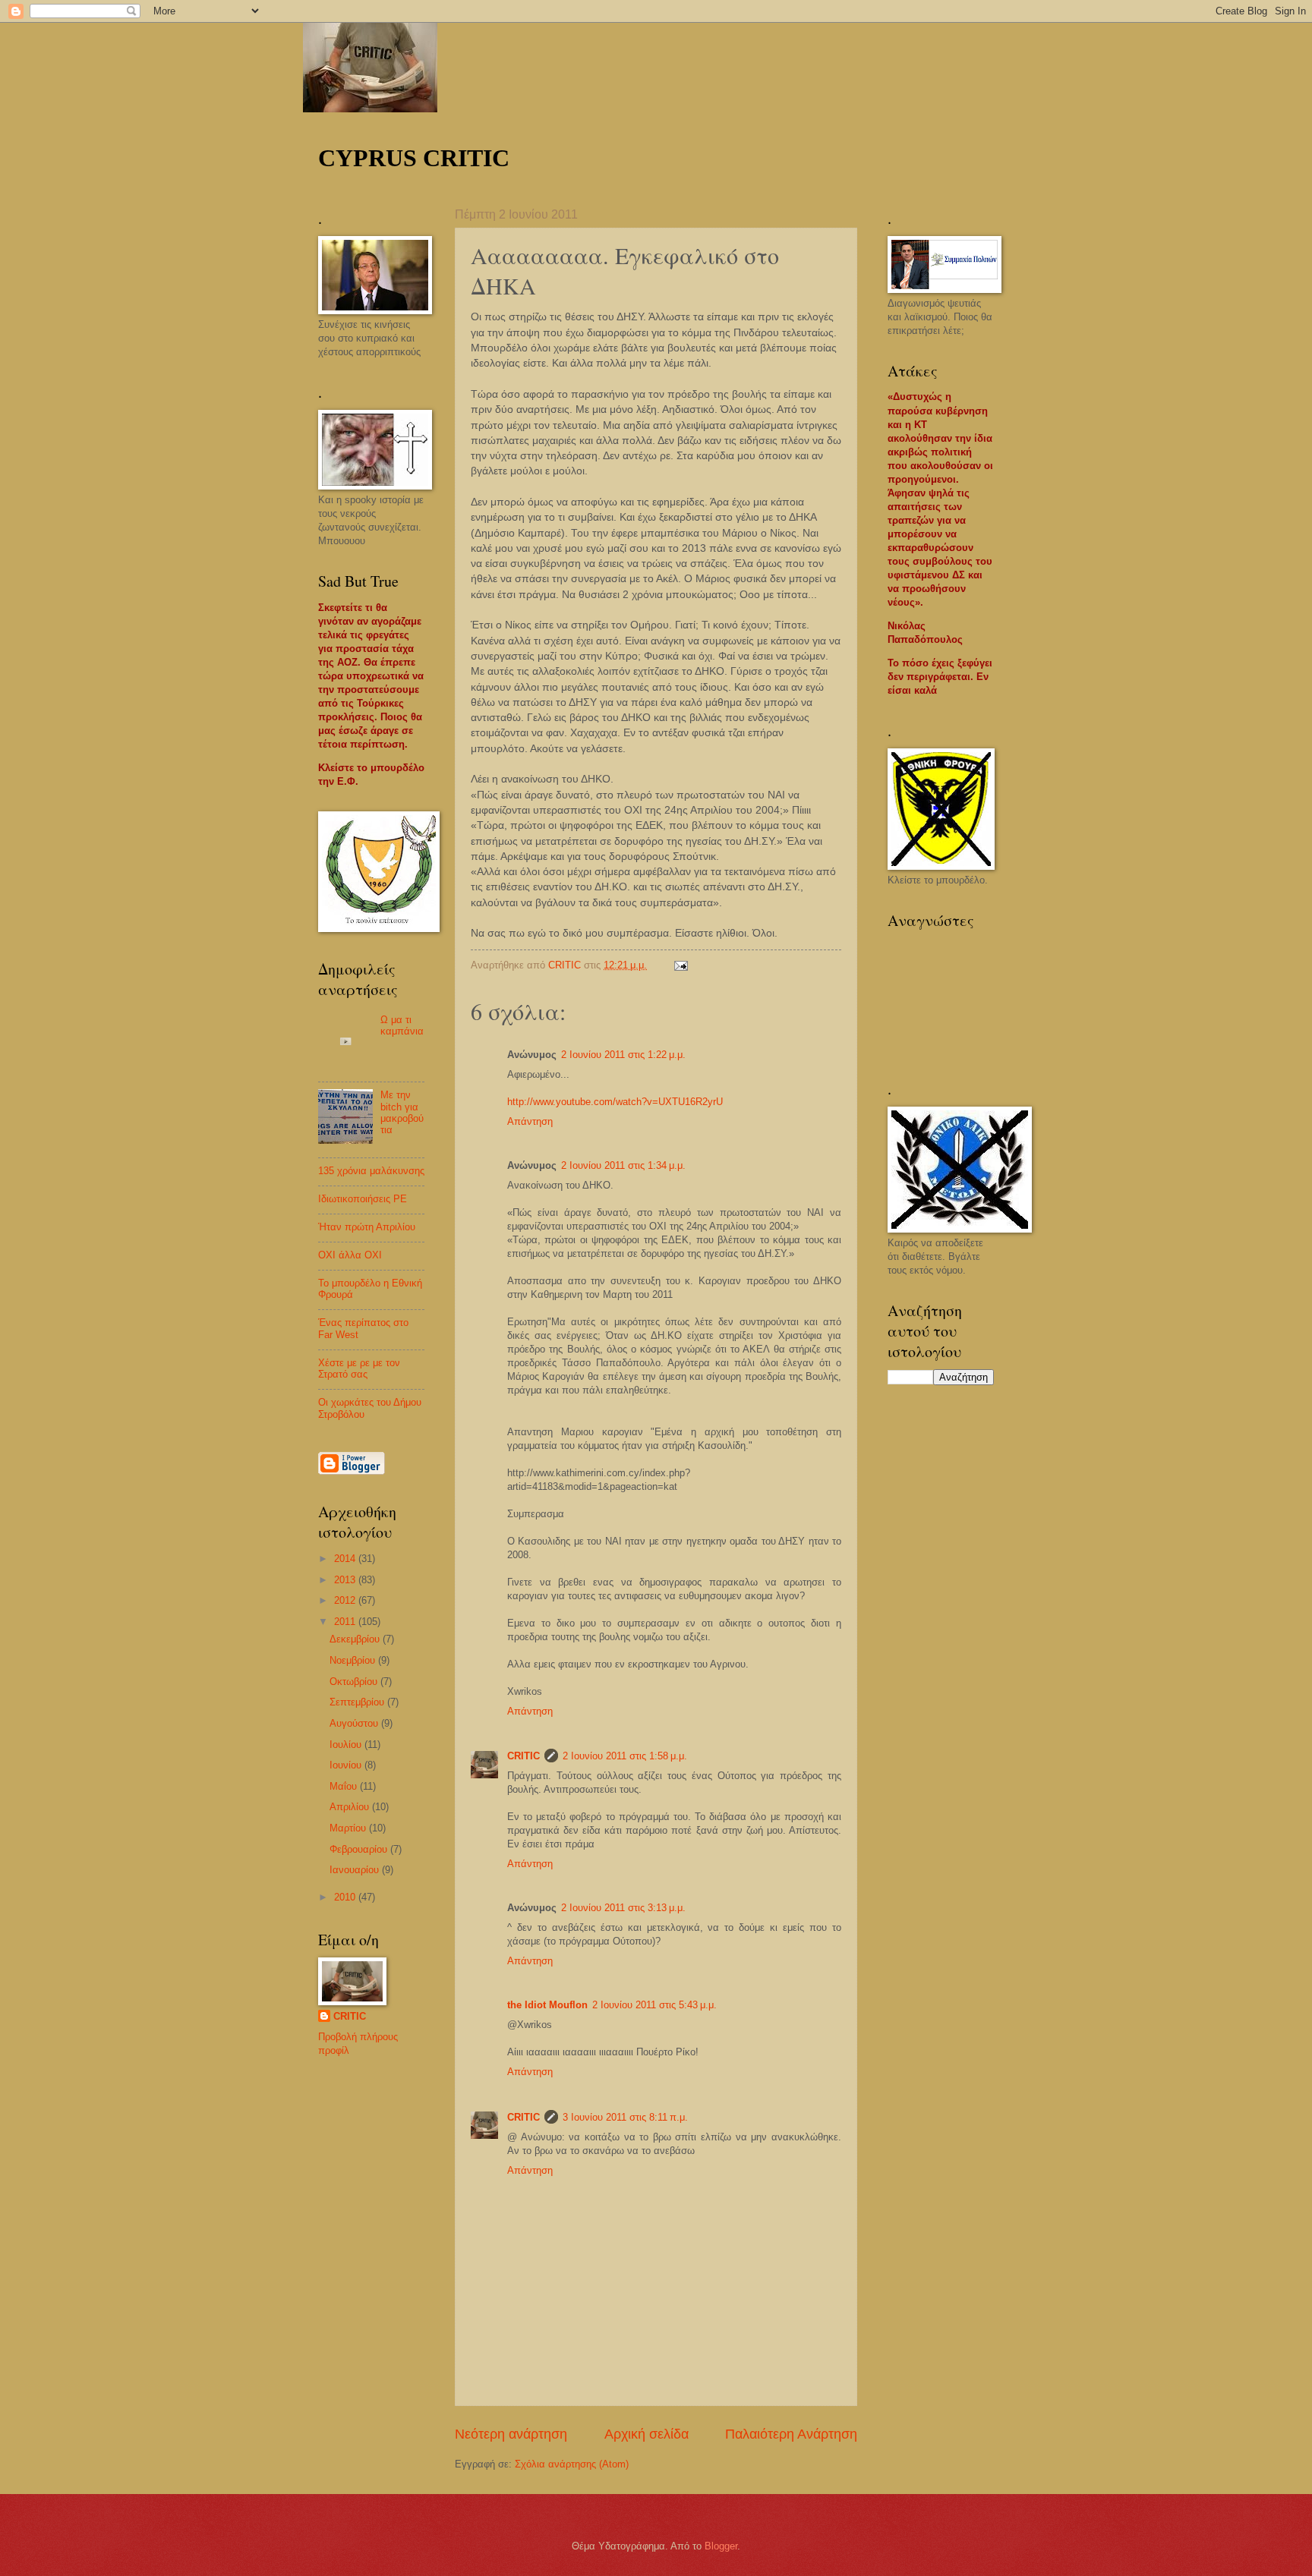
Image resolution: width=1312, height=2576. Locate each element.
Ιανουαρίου (356, 1870)
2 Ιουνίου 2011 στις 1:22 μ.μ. (623, 1055)
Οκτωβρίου (355, 1682)
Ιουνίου (347, 1765)
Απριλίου (351, 1807)
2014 (346, 1559)
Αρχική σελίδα (647, 2434)
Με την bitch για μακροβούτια (402, 1112)
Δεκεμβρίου (356, 1639)
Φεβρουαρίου (360, 1849)
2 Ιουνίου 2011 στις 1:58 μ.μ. (625, 1756)
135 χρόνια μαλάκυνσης (371, 1171)
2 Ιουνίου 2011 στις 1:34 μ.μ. (623, 1165)
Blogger (721, 2546)
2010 (346, 1897)
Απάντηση (530, 1121)
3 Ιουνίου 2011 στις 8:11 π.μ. (625, 2117)
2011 (346, 1622)
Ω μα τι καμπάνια (402, 1025)
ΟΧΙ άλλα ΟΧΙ (350, 1255)
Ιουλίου (347, 1745)
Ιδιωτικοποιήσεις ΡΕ (363, 1199)
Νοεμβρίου (354, 1660)
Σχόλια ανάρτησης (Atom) (572, 2464)
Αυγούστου (355, 1723)
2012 (346, 1600)
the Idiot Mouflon (547, 2005)
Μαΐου (345, 1786)
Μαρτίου (349, 1828)
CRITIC (524, 1756)
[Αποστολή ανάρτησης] (680, 965)
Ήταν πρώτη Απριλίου (367, 1227)
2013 (346, 1580)
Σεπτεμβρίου (358, 1702)
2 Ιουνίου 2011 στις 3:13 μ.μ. (623, 1908)
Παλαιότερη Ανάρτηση (791, 2434)
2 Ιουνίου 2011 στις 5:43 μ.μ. (654, 2005)
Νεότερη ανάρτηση (511, 2434)
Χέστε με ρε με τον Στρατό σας (359, 1368)
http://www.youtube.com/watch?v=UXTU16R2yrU (615, 1102)
